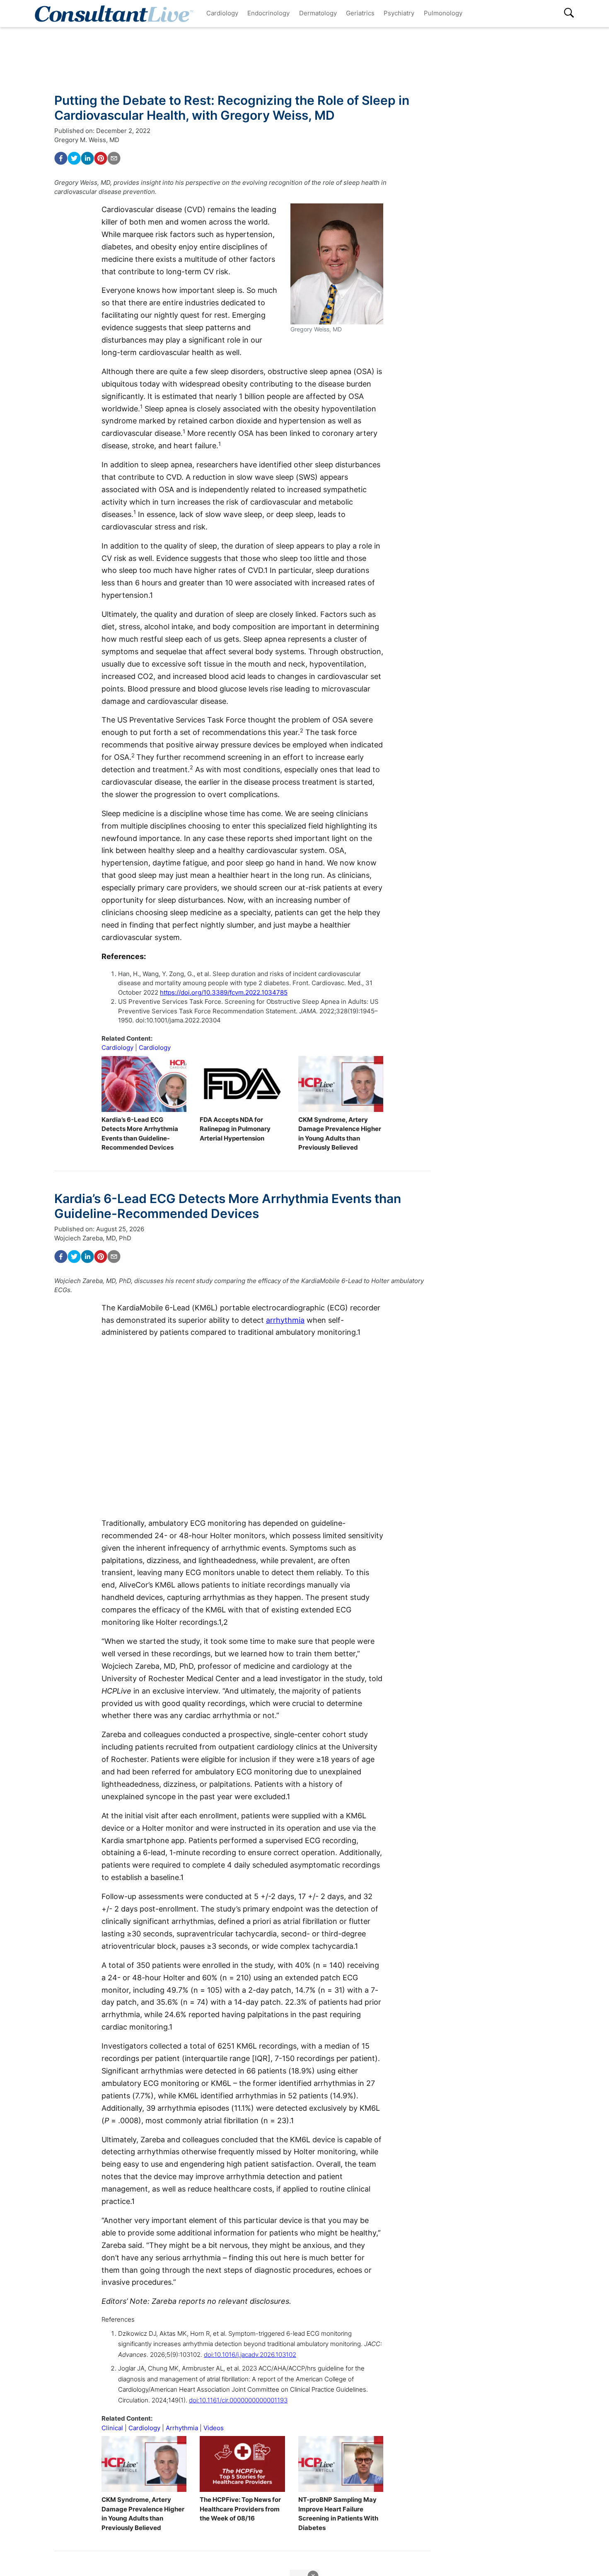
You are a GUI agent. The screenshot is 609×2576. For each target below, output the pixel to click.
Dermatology (318, 13)
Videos (214, 2428)
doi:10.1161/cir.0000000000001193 (238, 2400)
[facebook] (61, 158)
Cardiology (222, 13)
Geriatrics (360, 13)
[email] (114, 158)
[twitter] (74, 158)
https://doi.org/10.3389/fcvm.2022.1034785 (224, 992)
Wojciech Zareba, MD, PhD (93, 1238)
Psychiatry (399, 13)
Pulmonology (443, 13)
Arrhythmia (182, 2428)
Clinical (112, 2428)
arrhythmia (285, 1320)
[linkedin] (87, 158)
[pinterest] (101, 158)
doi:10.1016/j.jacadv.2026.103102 (250, 2355)
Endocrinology (268, 13)
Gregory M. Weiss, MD (87, 140)
